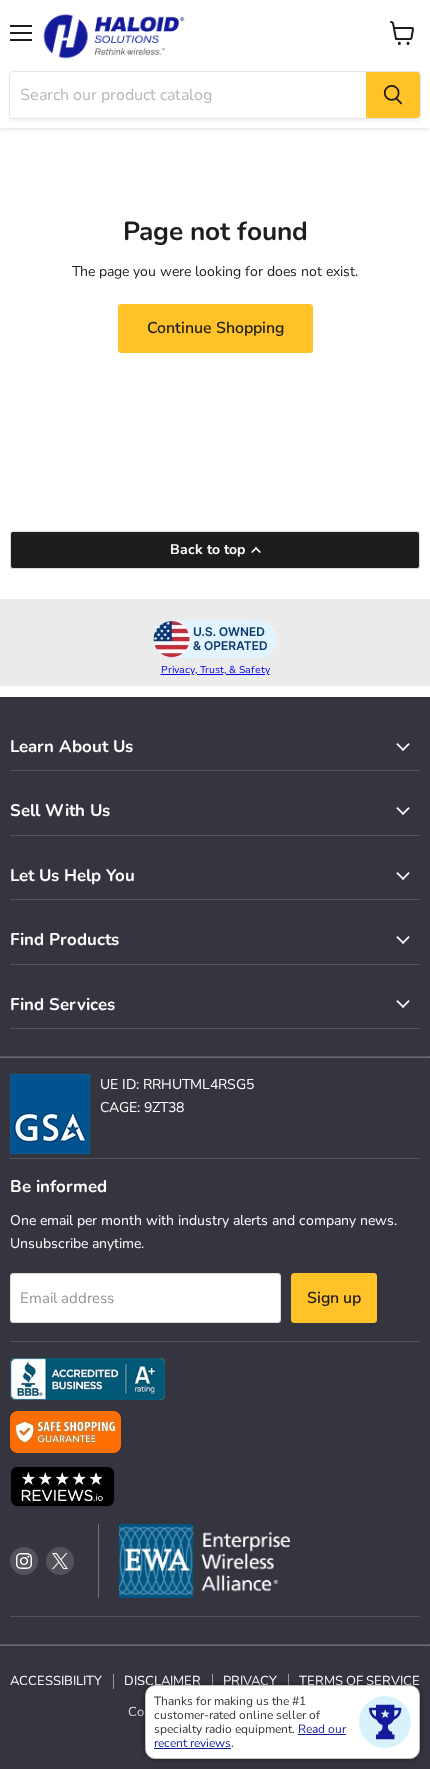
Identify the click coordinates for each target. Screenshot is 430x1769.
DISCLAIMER (162, 1681)
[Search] (393, 95)
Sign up (334, 1298)
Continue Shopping (215, 328)
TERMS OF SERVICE (359, 1681)
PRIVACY (250, 1681)
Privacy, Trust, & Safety (215, 670)
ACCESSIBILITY (56, 1681)
